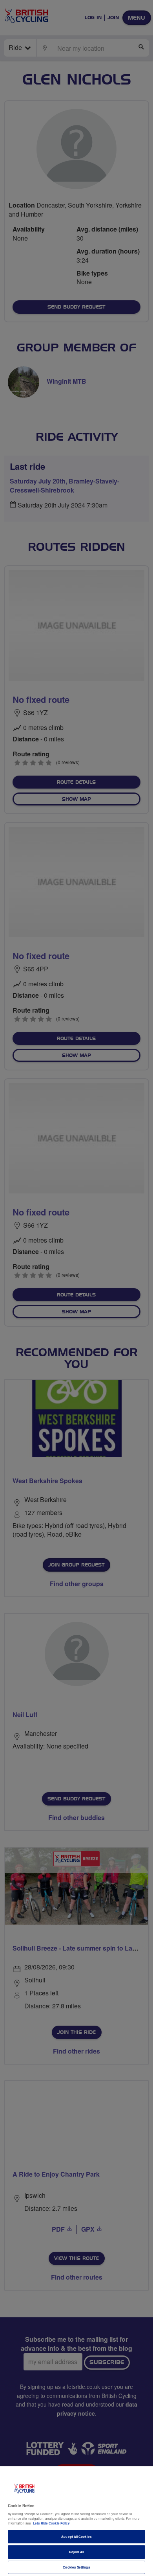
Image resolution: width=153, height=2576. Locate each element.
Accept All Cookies (76, 2536)
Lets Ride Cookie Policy (51, 2523)
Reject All (77, 2552)
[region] (76, 2521)
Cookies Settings (76, 2567)
